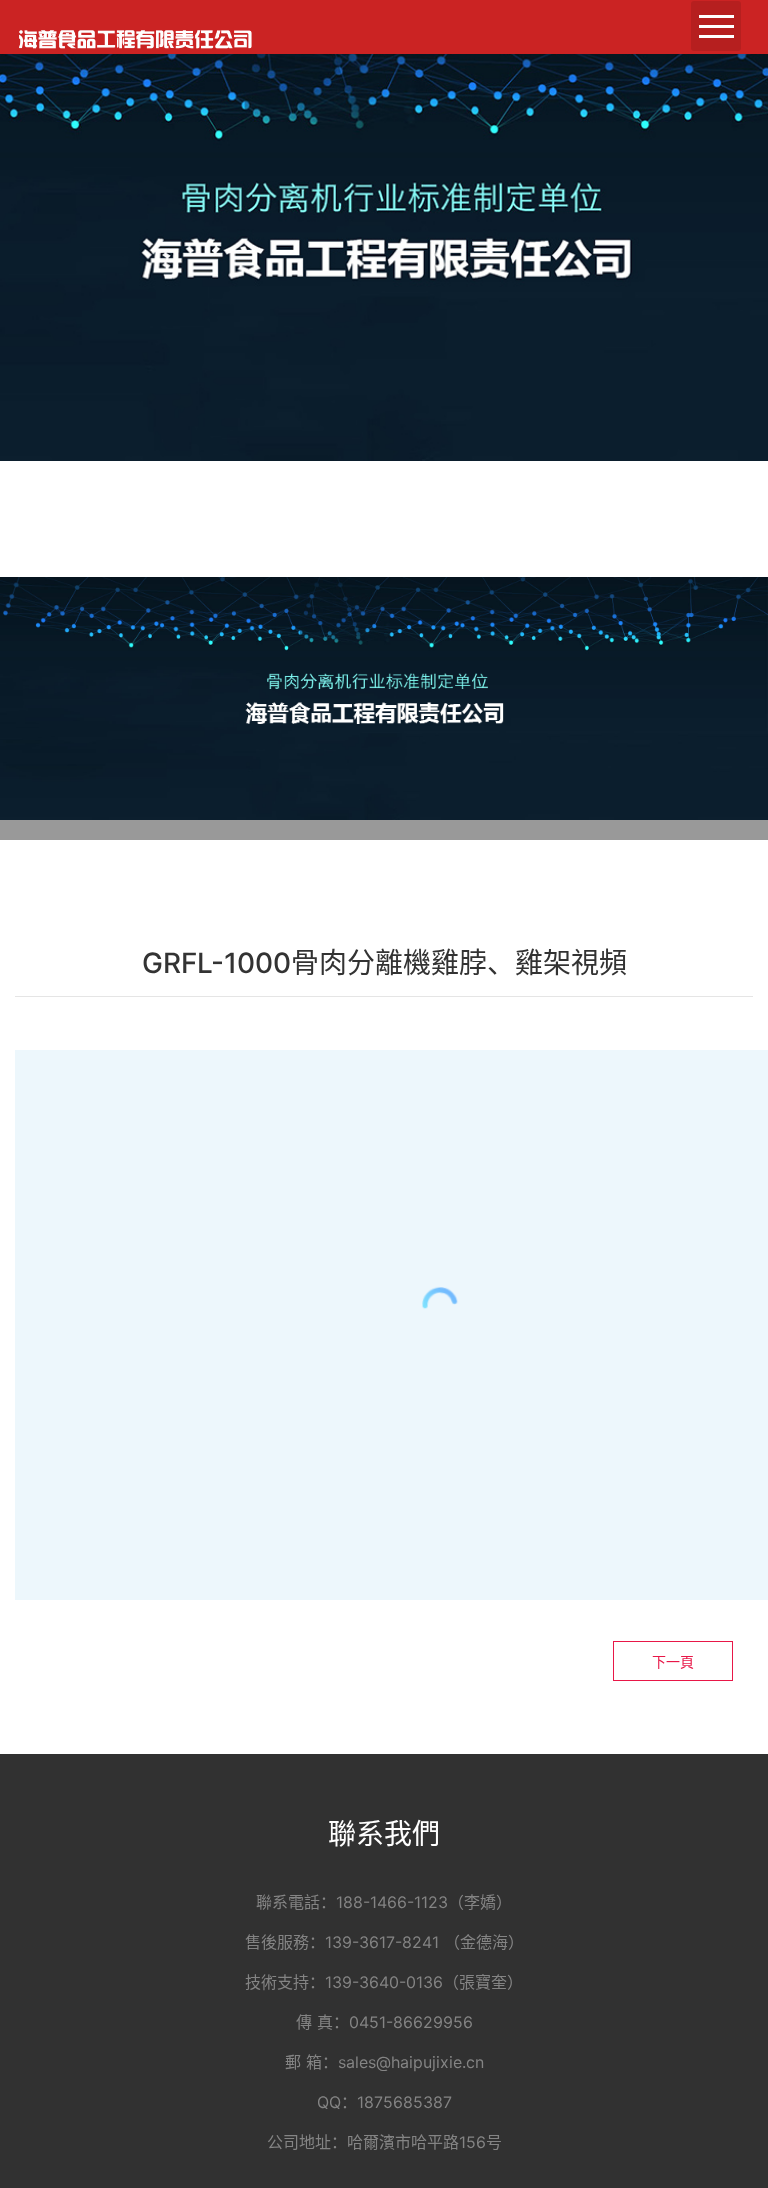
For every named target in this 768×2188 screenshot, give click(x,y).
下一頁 (673, 1661)
